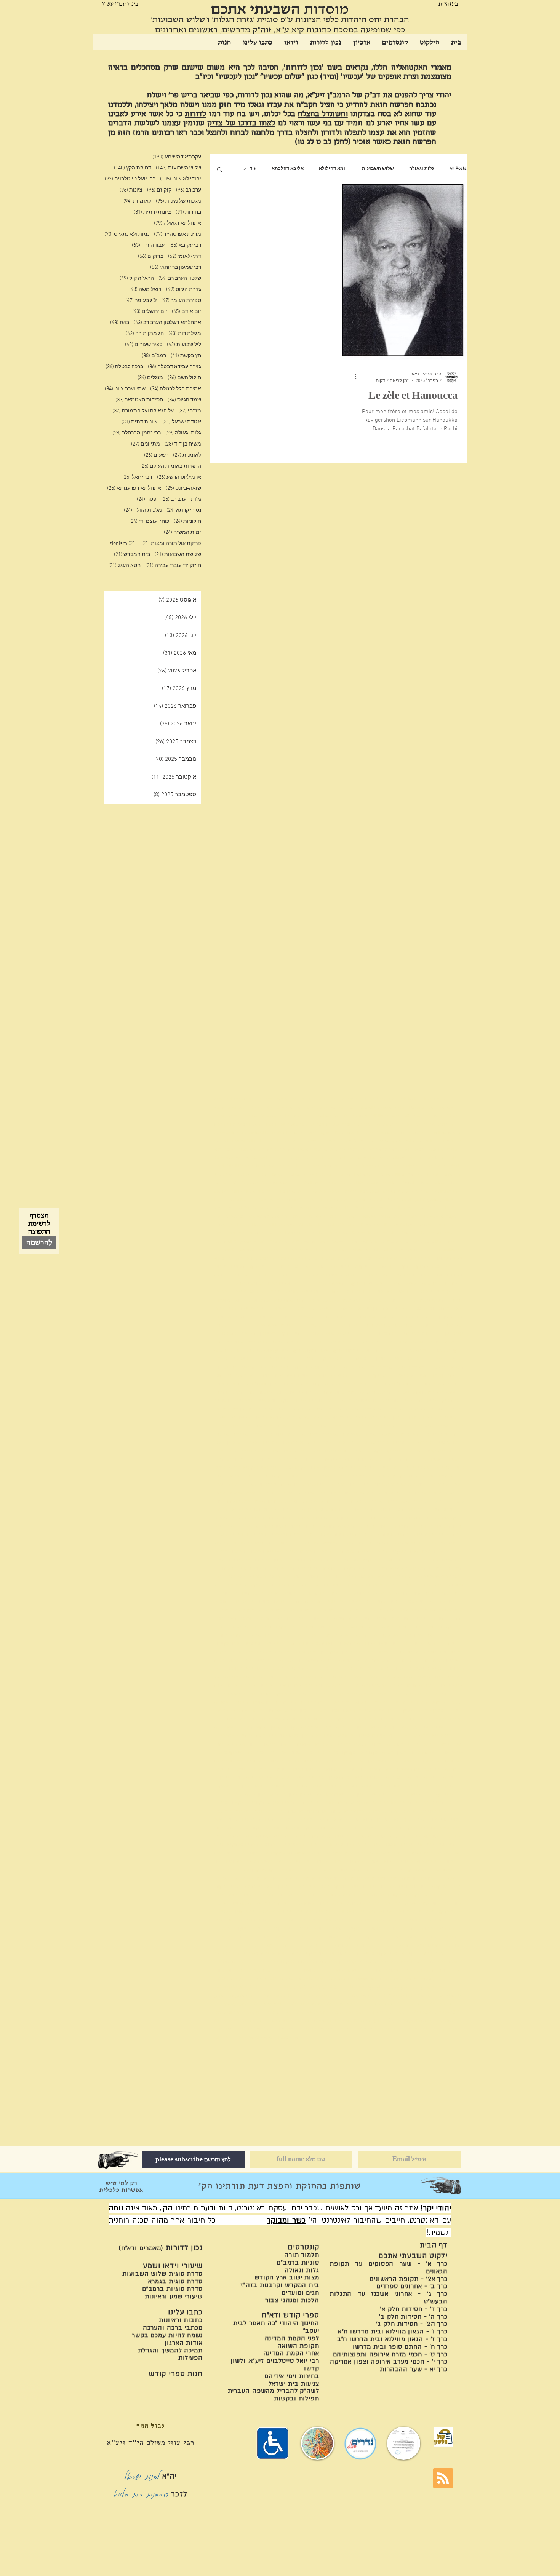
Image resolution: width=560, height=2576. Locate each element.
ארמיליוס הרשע (179, 477)
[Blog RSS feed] (443, 2479)
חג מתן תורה (145, 334)
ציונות (131, 190)
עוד (253, 169)
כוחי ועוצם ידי (149, 521)
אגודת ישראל (182, 422)
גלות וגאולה (422, 169)
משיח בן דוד (183, 444)
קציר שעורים (144, 345)
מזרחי (190, 411)
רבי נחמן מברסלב (137, 433)
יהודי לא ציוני (181, 179)
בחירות (188, 212)
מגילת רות (185, 334)
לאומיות (137, 201)
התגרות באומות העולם (171, 466)
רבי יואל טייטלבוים (130, 179)
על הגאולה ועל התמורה (143, 411)
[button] (220, 170)
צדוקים (151, 256)
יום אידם (186, 312)
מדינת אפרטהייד (178, 234)
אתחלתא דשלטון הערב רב (167, 323)
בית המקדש (132, 555)
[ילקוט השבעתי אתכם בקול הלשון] (443, 2437)
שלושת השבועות (178, 555)
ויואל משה (145, 290)
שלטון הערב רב (180, 279)
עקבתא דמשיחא (177, 157)
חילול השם (184, 378)
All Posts (458, 169)
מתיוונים (146, 444)
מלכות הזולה (143, 510)
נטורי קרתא (184, 510)
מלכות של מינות (178, 201)
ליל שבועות (184, 345)
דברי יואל (137, 477)
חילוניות (187, 521)
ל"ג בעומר (141, 301)
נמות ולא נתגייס (127, 234)
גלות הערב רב (181, 499)
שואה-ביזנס (183, 488)
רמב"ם (154, 356)
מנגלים (150, 378)
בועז (120, 323)
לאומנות (187, 455)
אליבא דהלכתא (288, 169)
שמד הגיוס (184, 400)
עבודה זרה (148, 245)
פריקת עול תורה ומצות (171, 544)
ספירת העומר (181, 301)
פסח (147, 499)
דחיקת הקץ (133, 168)
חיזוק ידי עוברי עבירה (173, 566)
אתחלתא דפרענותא (134, 488)
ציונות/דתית (152, 212)
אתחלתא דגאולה (178, 223)
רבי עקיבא (185, 245)
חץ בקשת (186, 356)
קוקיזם (159, 190)
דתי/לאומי (185, 256)
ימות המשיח (182, 533)
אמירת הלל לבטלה (176, 389)
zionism (123, 544)
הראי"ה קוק (137, 279)
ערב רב (189, 190)
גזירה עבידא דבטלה (174, 367)
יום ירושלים (150, 312)
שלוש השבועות (378, 169)
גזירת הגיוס (184, 290)
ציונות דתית (140, 422)
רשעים (156, 455)
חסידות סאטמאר (139, 400)
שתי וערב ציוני (125, 389)
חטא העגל (124, 566)
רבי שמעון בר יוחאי (176, 268)
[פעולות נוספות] (353, 377)
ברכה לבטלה (124, 367)
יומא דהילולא (333, 169)
